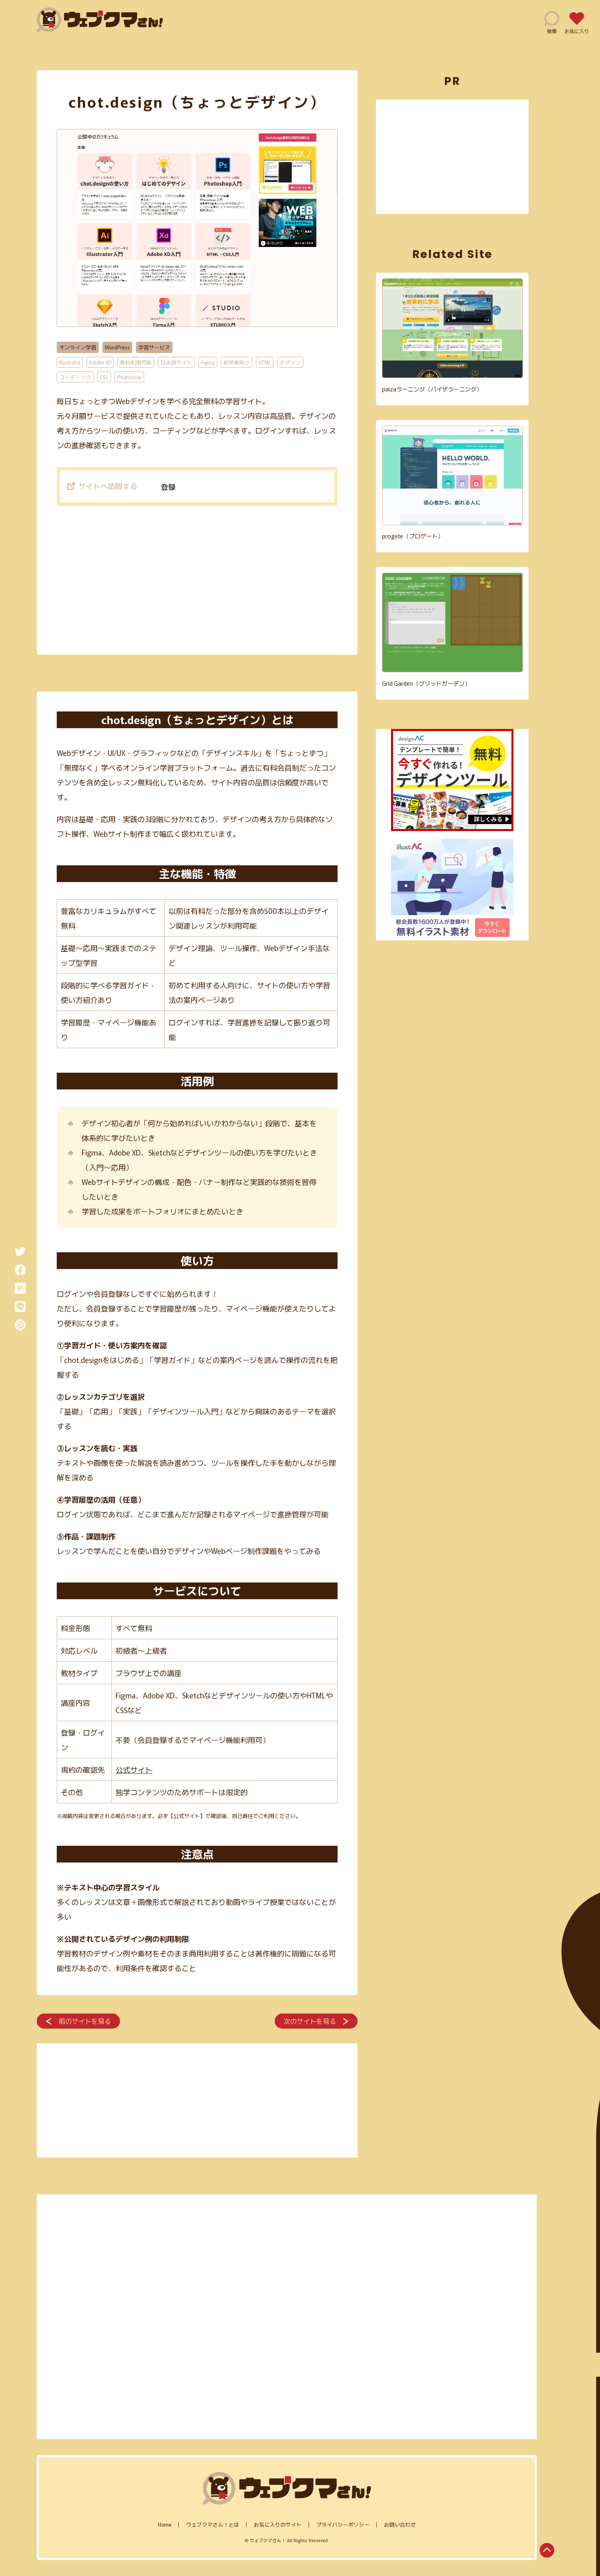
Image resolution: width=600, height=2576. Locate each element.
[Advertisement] (197, 578)
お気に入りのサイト (278, 2524)
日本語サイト (176, 362)
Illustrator (70, 362)
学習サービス (154, 347)
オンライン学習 (78, 347)
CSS (104, 377)
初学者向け (237, 362)
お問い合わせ (400, 2524)
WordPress (117, 347)
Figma (208, 362)
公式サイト (134, 1769)
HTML (265, 362)
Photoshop (129, 377)
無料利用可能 (136, 362)
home (165, 2524)
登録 (168, 487)
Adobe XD (100, 362)
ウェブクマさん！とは (213, 2524)
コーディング (75, 377)
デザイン (290, 362)
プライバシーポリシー (343, 2524)
